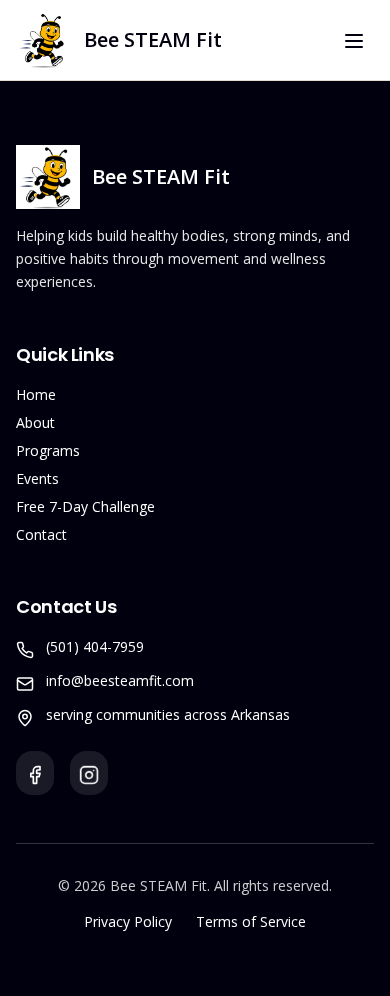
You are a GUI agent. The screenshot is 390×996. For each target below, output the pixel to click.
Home (36, 394)
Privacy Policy (128, 921)
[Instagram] (89, 773)
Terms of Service (251, 921)
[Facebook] (35, 773)
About (35, 422)
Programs (48, 450)
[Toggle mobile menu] (354, 40)
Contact (41, 534)
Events (37, 478)
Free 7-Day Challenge (85, 506)
